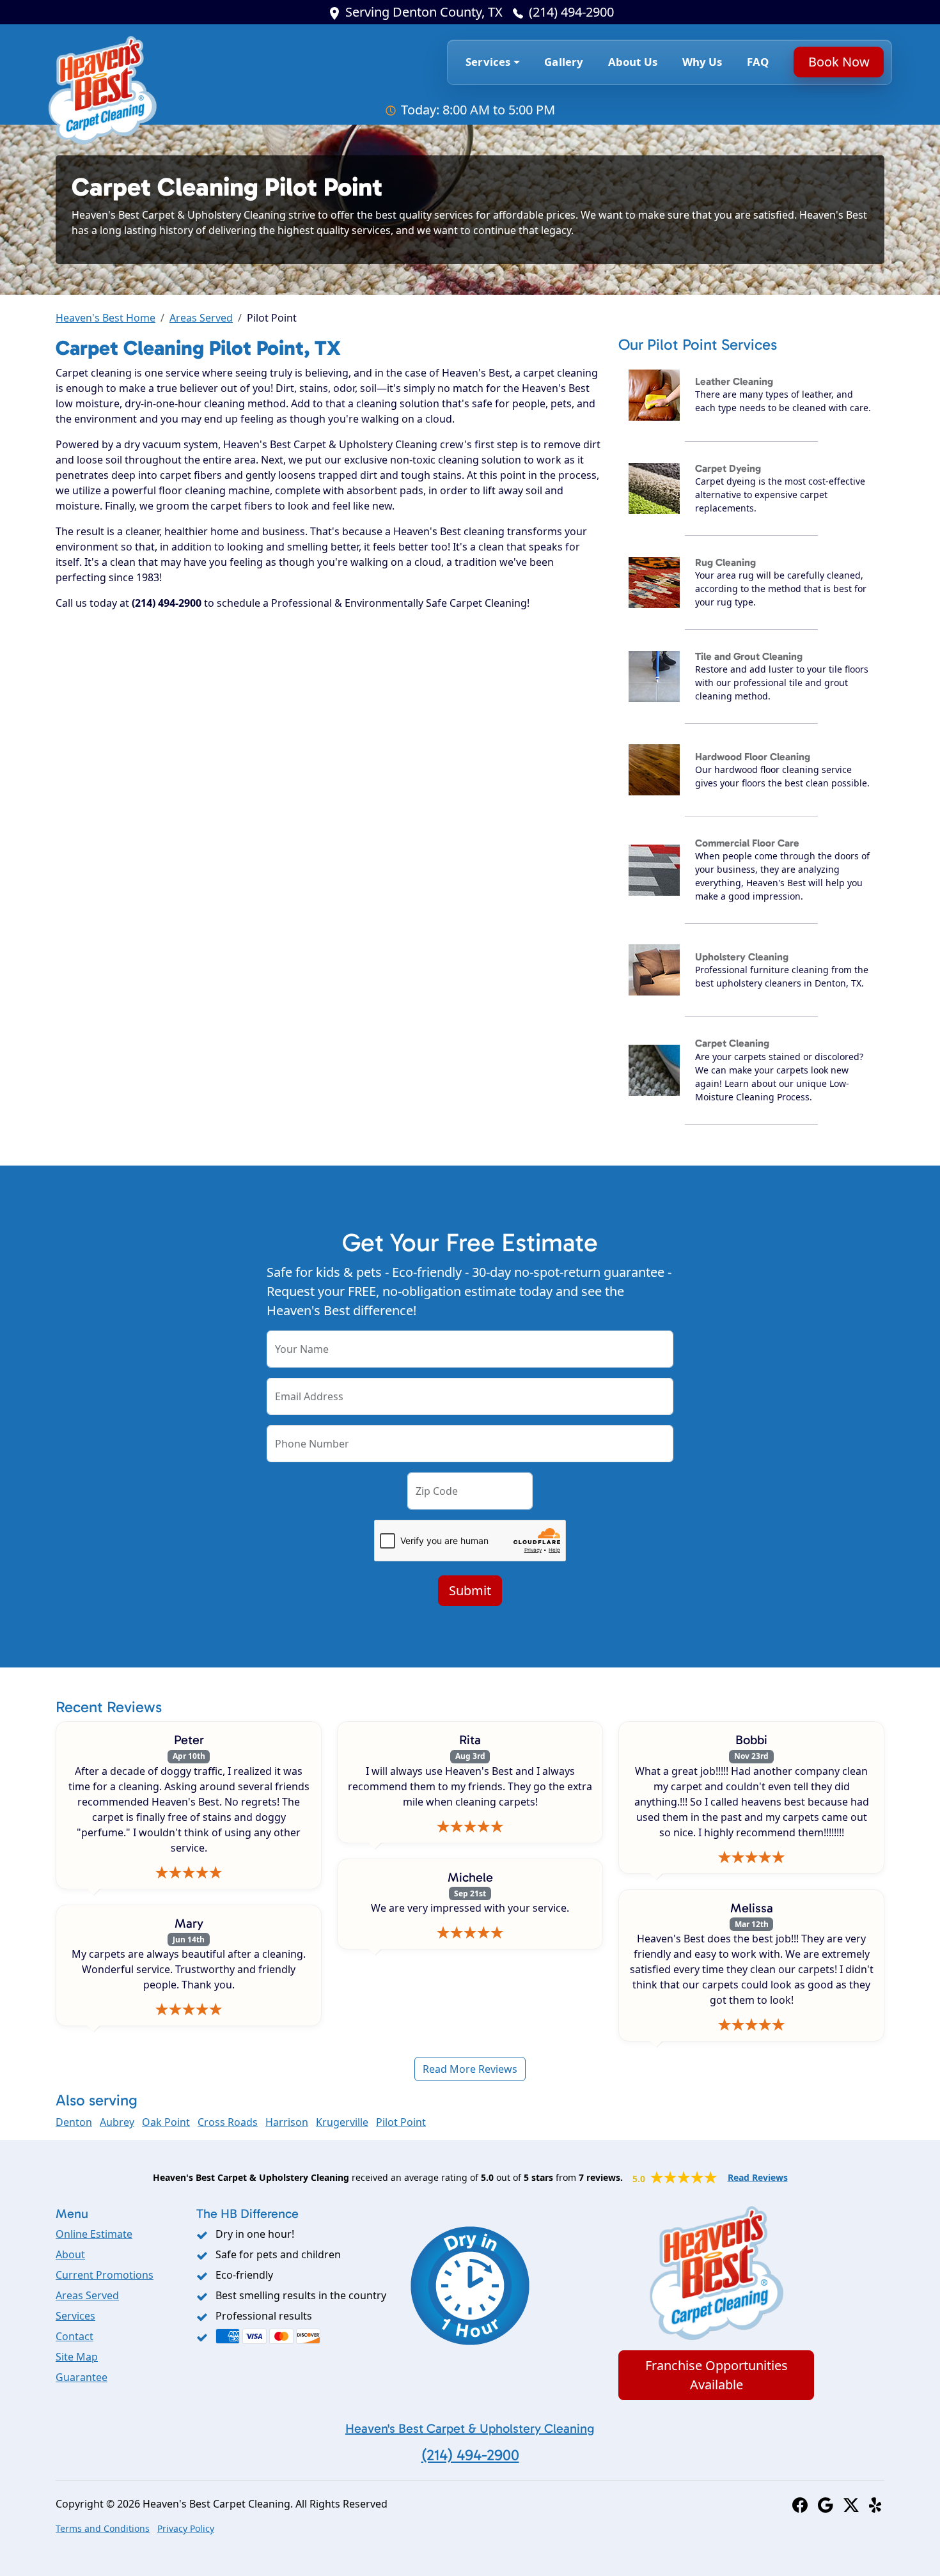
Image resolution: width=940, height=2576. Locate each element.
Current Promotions (105, 2275)
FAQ (758, 62)
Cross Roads (228, 2122)
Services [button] (488, 62)
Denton (74, 2122)
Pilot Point (401, 2122)
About (70, 2254)
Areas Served (201, 318)
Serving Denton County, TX (424, 12)
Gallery (564, 62)
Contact (74, 2336)
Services (75, 2316)
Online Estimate (94, 2234)
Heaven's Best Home (106, 318)
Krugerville (342, 2122)
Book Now (838, 62)
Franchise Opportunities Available (717, 2375)
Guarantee (82, 2377)
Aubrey (117, 2122)
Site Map (77, 2357)
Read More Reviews (470, 2069)
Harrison (287, 2122)
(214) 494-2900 (571, 12)
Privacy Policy (186, 2528)
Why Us (702, 62)
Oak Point (166, 2122)
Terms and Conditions (103, 2528)
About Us (633, 62)
